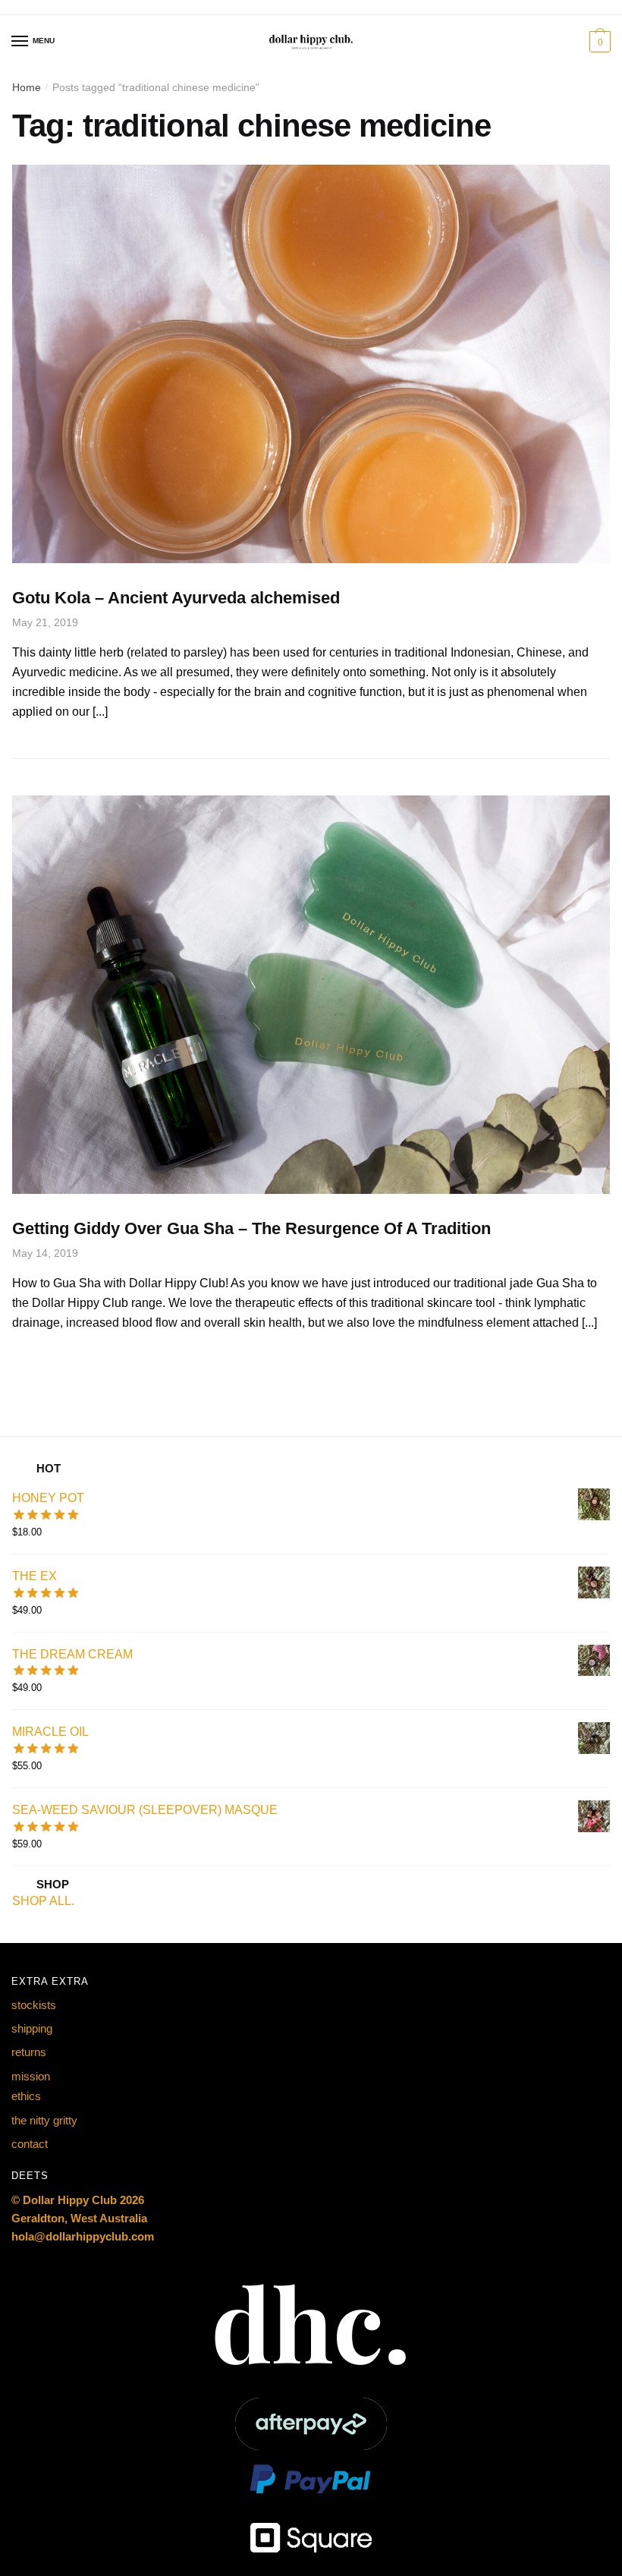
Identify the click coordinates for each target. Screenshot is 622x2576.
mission (31, 2076)
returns (29, 2052)
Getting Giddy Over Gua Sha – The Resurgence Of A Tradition (251, 1228)
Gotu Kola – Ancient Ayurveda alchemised (176, 598)
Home (27, 87)
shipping (32, 2028)
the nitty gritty (44, 2120)
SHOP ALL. (43, 1901)
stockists (34, 2005)
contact (30, 2144)
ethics (26, 2096)
